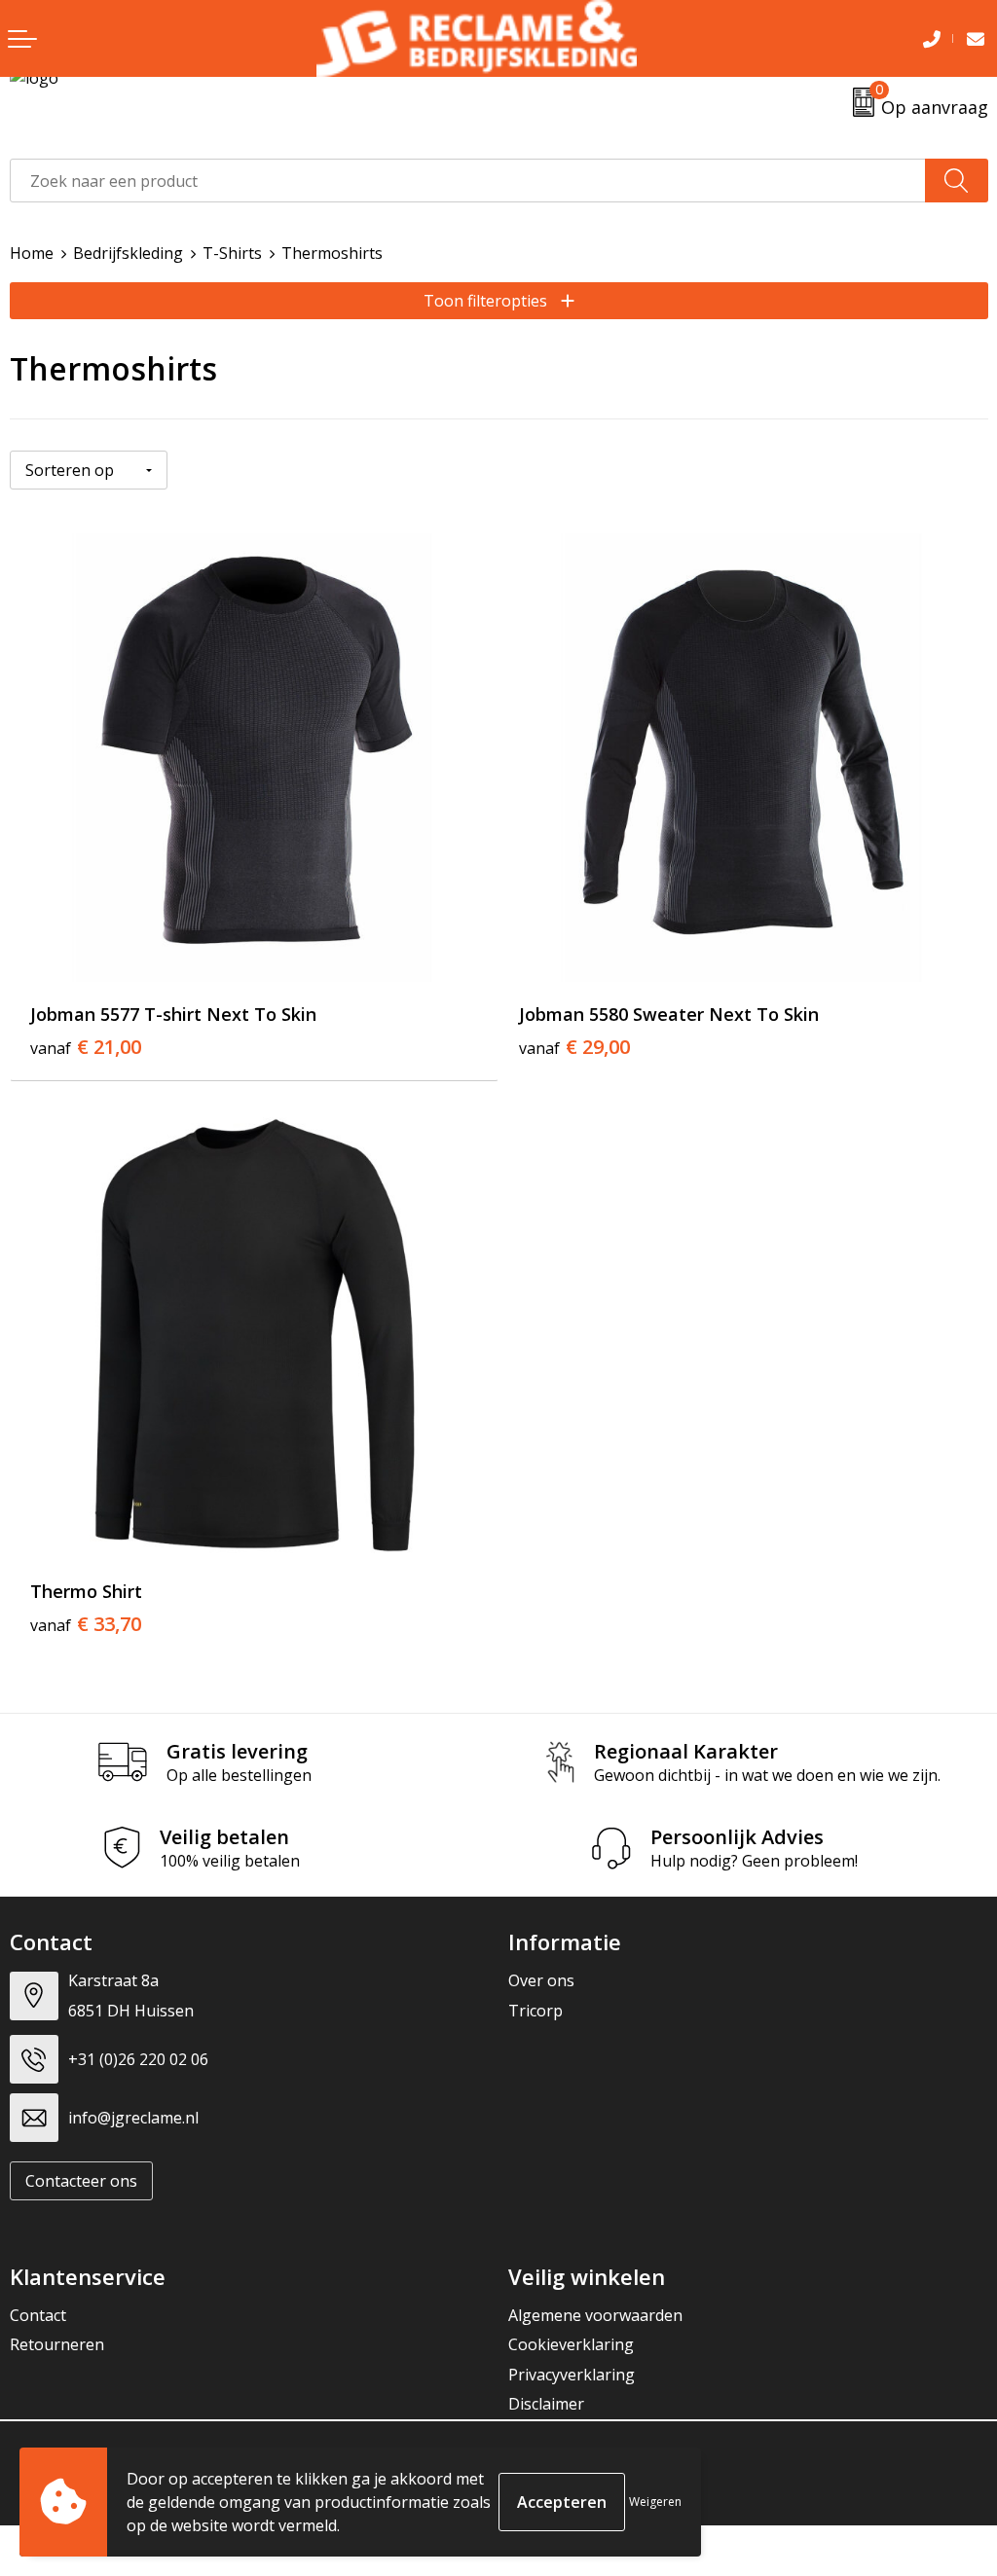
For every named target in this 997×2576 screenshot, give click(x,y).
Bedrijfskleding (128, 253)
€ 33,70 (86, 1624)
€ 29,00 (574, 1047)
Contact (38, 2315)
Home (32, 253)
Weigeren (655, 2502)
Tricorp (535, 2011)
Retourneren (57, 2344)
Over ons (541, 1980)
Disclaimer (546, 2404)
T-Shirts (232, 253)
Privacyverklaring (572, 2375)
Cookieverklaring (571, 2344)
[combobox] (468, 181)
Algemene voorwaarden (595, 2315)
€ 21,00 (86, 1047)
